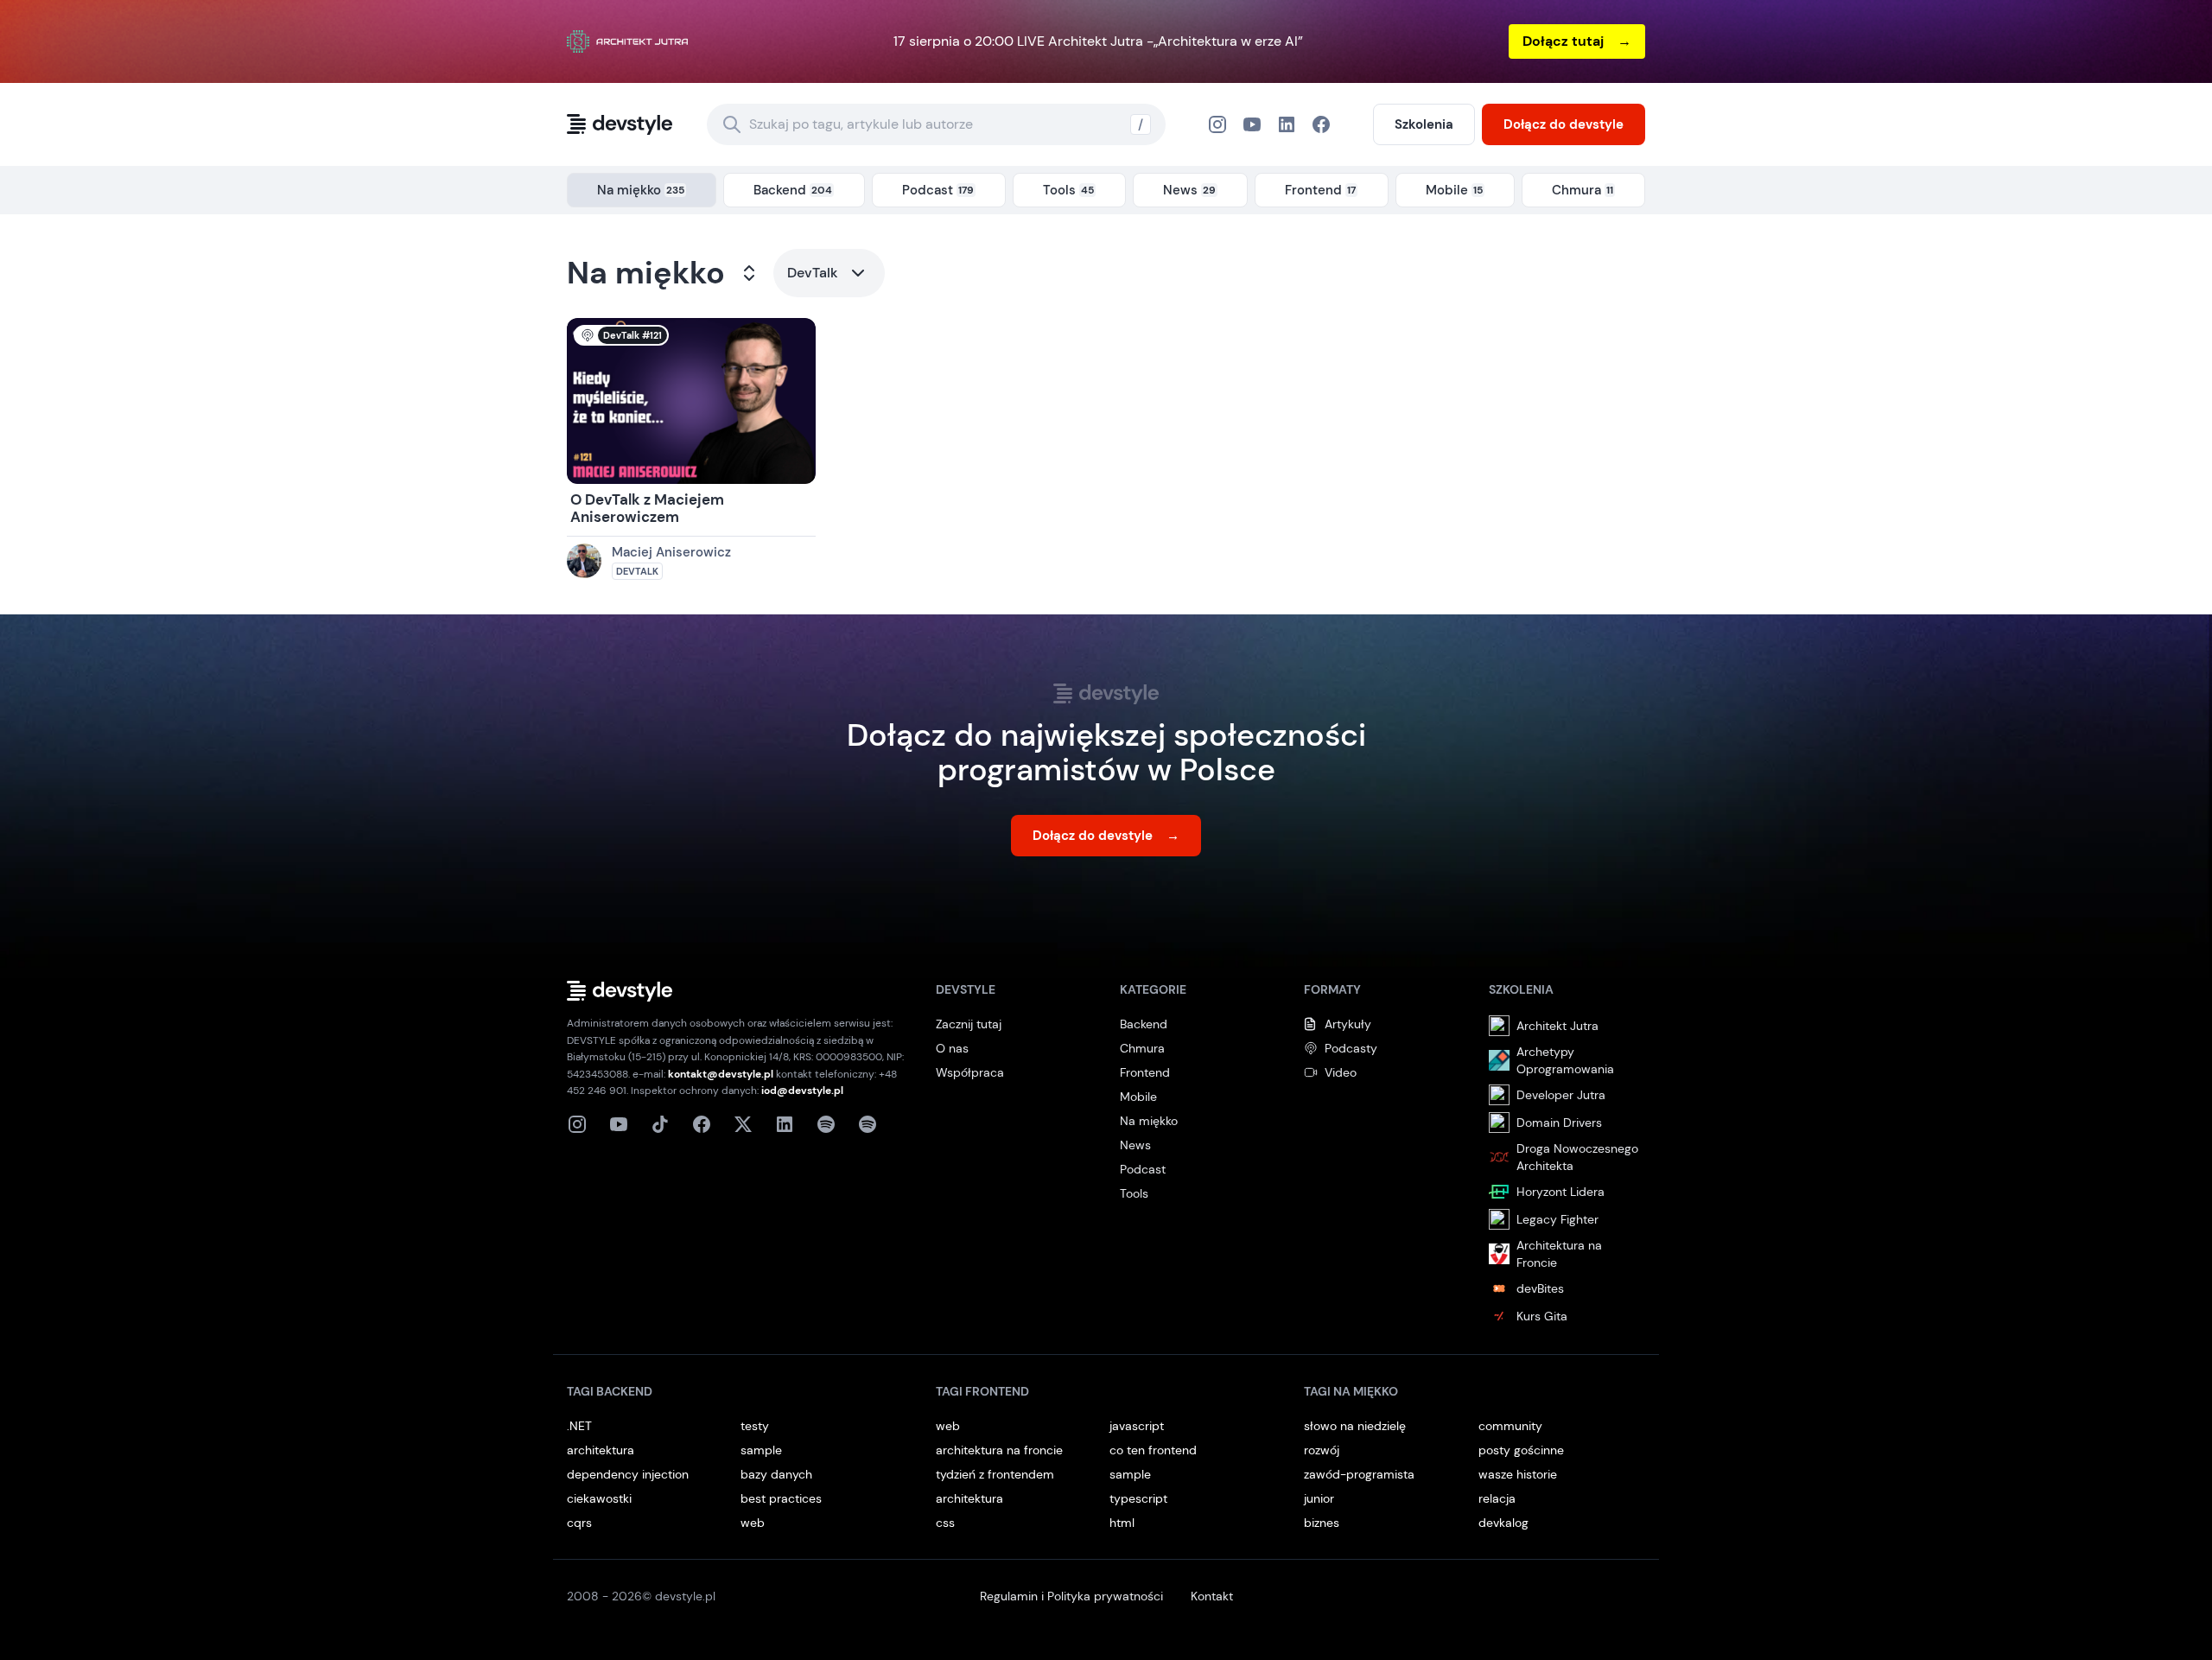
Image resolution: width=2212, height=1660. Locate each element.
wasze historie (1518, 1474)
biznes (1322, 1523)
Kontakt (1212, 1596)
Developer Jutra (1561, 1095)
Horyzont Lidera (1560, 1192)
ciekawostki (599, 1498)
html (1122, 1523)
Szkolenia (1424, 124)
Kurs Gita (1542, 1316)
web (753, 1523)
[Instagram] (1217, 124)
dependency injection (628, 1474)
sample (761, 1450)
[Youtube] (619, 1124)
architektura (601, 1450)
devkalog (1503, 1523)
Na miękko (646, 273)
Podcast (1143, 1169)
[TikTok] (660, 1124)
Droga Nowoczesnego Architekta (1577, 1157)
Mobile (1138, 1097)
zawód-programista (1359, 1474)
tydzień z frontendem (995, 1474)
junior (1319, 1498)
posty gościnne (1521, 1450)
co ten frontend (1153, 1450)
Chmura (1142, 1048)
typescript (1138, 1498)
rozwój (1322, 1450)
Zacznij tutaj (969, 1024)
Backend (1144, 1024)
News (1135, 1145)
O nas (952, 1048)
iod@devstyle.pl (802, 1091)
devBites (1540, 1288)
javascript (1137, 1426)
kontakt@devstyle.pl (721, 1074)
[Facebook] (1287, 124)
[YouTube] (1252, 124)
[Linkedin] (785, 1124)
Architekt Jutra (1557, 1026)
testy (755, 1426)
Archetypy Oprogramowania (1565, 1060)
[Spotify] (868, 1124)
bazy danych (776, 1474)
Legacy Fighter (1557, 1219)
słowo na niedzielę (1355, 1426)
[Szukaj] (732, 124)
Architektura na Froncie (1559, 1254)
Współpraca (970, 1072)
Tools (1134, 1193)
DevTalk (813, 273)
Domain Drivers (1559, 1123)
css (945, 1523)
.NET (579, 1426)
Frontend (1145, 1072)
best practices (781, 1498)
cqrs (579, 1523)
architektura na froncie (999, 1450)
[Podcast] (826, 1124)
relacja (1497, 1498)
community (1510, 1426)
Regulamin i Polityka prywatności (1071, 1596)
